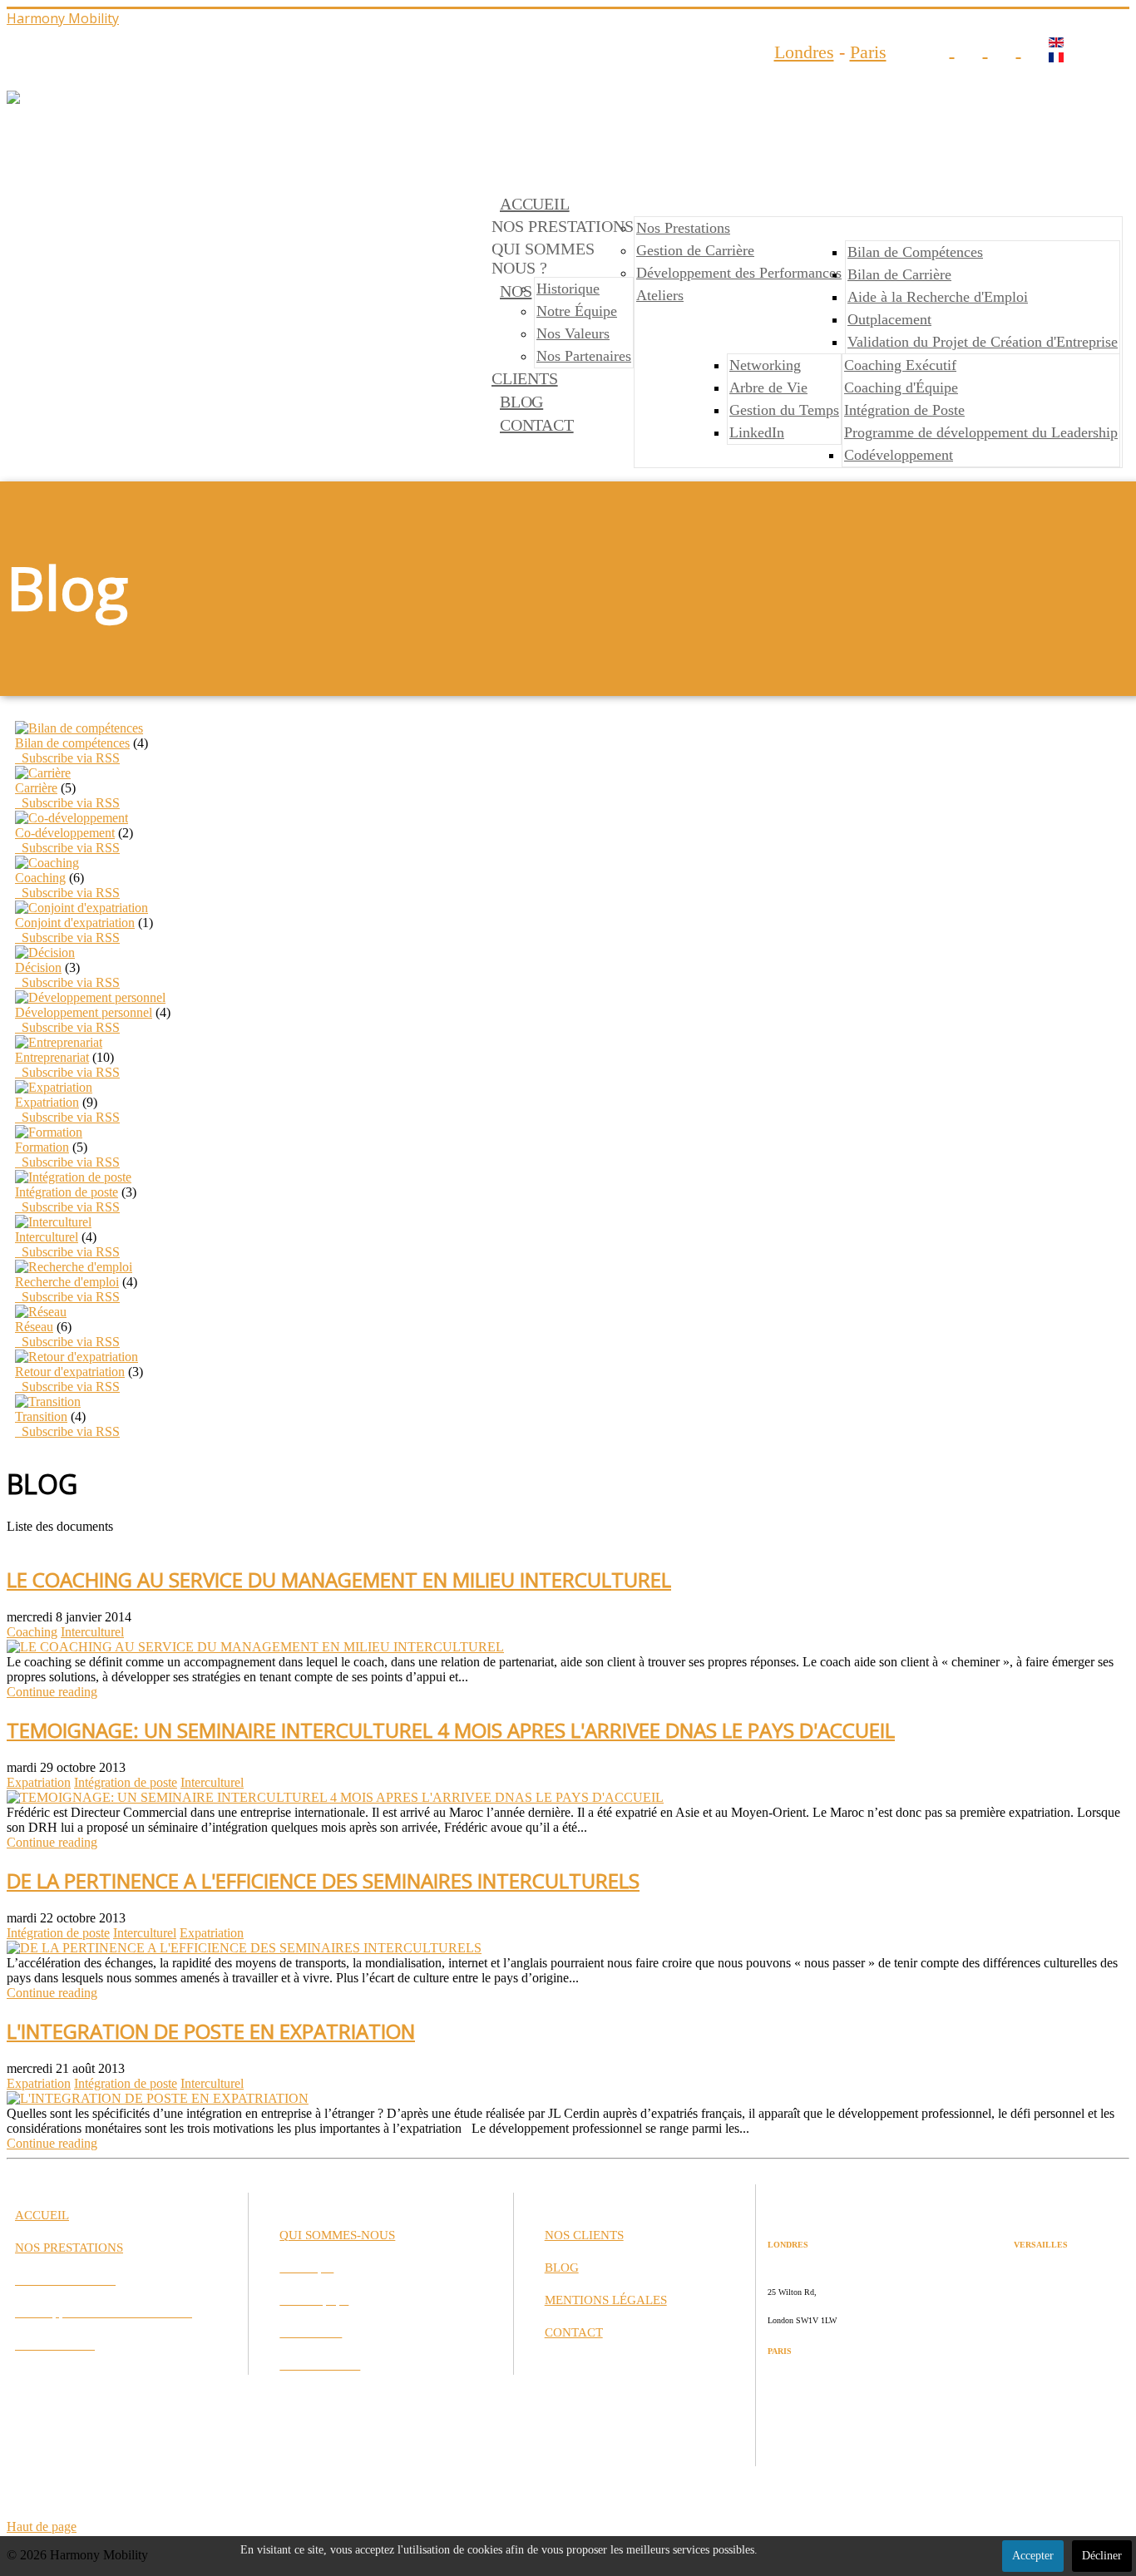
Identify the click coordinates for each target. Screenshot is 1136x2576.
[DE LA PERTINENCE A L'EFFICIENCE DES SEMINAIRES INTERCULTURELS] (244, 1948)
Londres (804, 52)
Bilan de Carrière (899, 274)
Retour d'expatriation (70, 1372)
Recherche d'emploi (67, 1282)
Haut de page (42, 2527)
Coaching (40, 878)
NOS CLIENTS (584, 2235)
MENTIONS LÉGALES (606, 2300)
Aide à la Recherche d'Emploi (938, 297)
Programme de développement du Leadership (981, 432)
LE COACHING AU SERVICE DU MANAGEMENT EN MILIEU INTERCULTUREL (339, 1579)
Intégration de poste (67, 1192)
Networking (765, 365)
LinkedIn (757, 432)
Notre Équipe (577, 311)
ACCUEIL (535, 204)
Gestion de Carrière (695, 250)
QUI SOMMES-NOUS (337, 2235)
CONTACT (537, 425)
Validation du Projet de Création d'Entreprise (983, 342)
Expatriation (47, 1102)
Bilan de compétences (72, 743)
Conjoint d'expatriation (75, 923)
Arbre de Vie (768, 387)
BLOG (521, 402)
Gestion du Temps (784, 410)
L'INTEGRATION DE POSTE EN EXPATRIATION (211, 2031)
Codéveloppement (899, 455)
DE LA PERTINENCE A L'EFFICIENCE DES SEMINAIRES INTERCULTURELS (323, 1880)
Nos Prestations (683, 228)
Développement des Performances (739, 273)
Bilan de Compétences (915, 252)
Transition (41, 1416)
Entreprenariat (52, 1057)
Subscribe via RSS (67, 758)
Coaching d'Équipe (901, 387)
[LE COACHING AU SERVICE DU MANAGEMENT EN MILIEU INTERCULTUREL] (255, 1647)
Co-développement (65, 833)
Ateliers (660, 295)
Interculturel (47, 1237)
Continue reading (52, 1692)
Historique (568, 289)
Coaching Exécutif (900, 365)
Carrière (36, 788)
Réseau (34, 1327)
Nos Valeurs (573, 333)
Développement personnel (84, 1012)
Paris (868, 52)
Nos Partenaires (584, 356)
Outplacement (889, 319)
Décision (38, 967)
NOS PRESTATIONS (69, 2248)
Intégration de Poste (904, 410)
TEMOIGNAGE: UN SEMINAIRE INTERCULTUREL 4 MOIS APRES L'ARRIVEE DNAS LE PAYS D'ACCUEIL (451, 1730)
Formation (42, 1147)
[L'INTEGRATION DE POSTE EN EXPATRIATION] (158, 2098)
